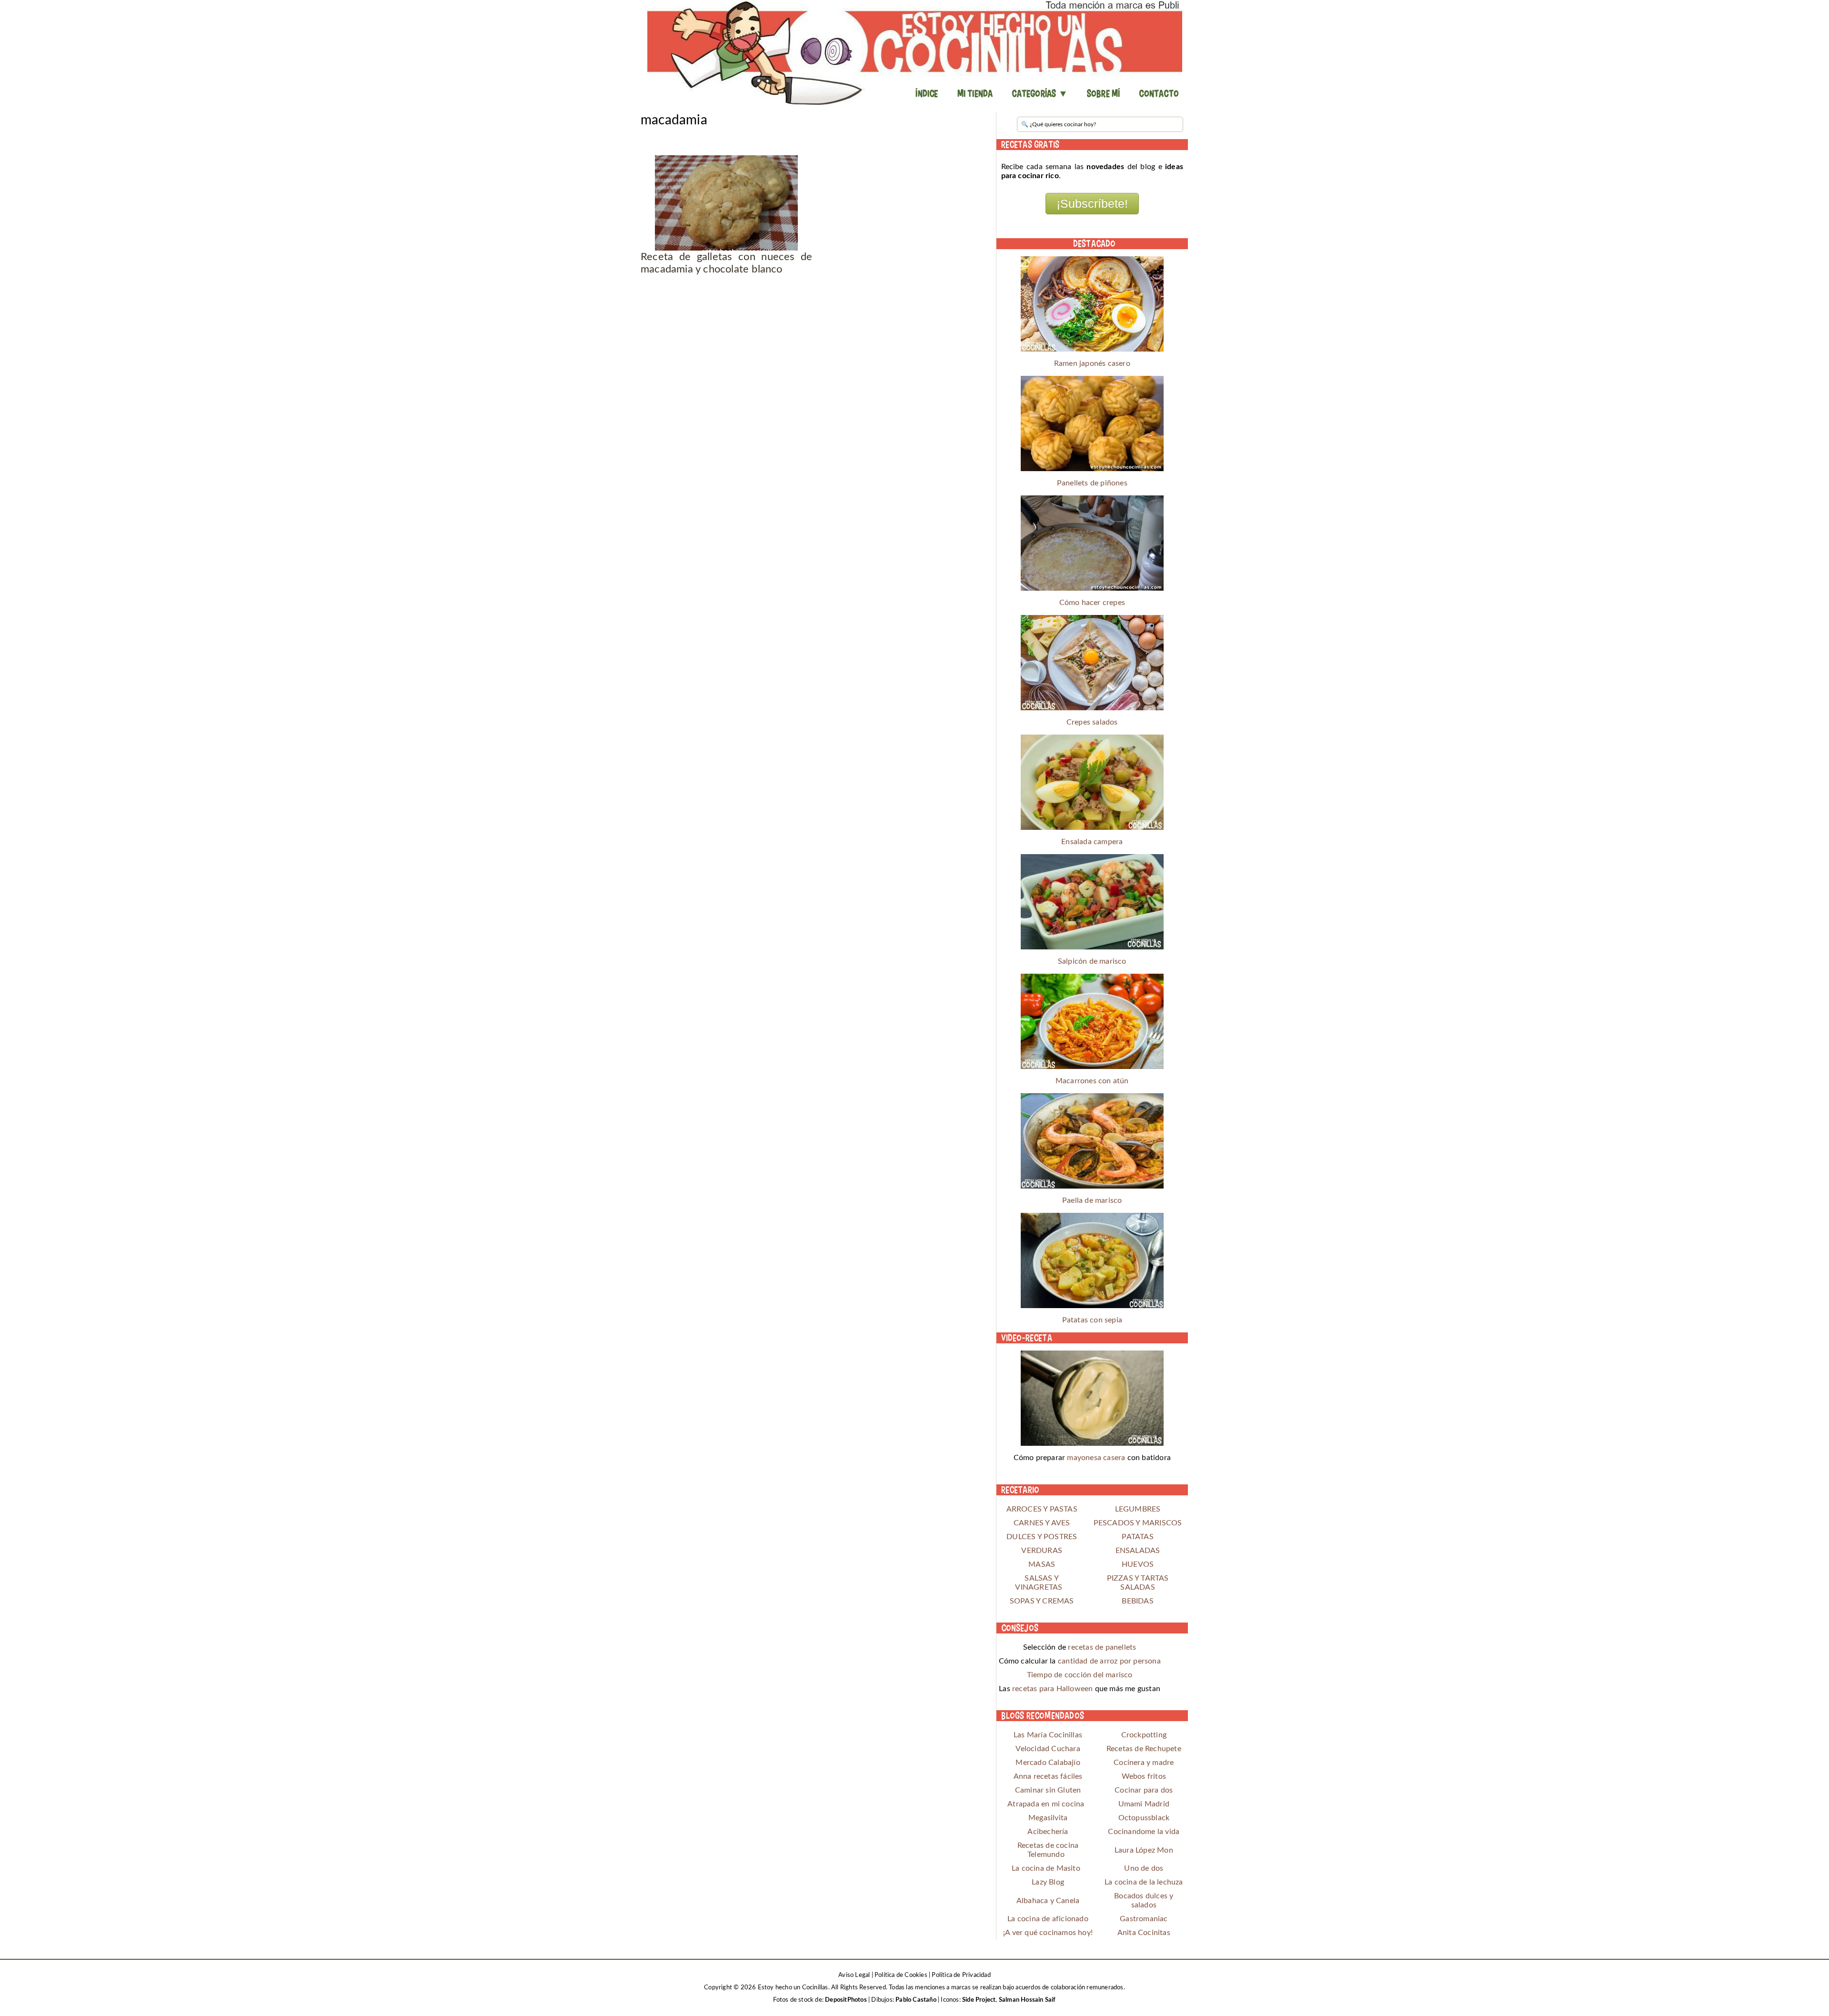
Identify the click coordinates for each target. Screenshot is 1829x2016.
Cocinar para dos (1144, 1790)
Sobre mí (1104, 93)
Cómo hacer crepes (1092, 603)
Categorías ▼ (1040, 93)
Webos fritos (1144, 1776)
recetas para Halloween (1052, 1689)
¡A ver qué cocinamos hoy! (1048, 1933)
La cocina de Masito (1046, 1868)
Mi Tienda (975, 93)
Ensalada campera (1092, 842)
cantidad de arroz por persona (1109, 1661)
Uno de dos (1144, 1868)
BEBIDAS (1137, 1601)
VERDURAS (1042, 1551)
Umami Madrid (1144, 1804)
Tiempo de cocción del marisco (1080, 1675)
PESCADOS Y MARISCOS (1138, 1523)
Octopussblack (1144, 1818)
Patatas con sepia (1092, 1320)
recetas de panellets (1102, 1647)
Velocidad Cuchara (1048, 1749)
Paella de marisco (1092, 1200)
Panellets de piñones (1092, 483)
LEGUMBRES (1138, 1509)
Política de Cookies (901, 1975)
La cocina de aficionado (1048, 1919)
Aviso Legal (854, 1975)
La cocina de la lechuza (1144, 1882)
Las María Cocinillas (1048, 1735)
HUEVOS (1138, 1564)
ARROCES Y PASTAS (1042, 1509)
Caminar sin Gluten (1048, 1790)
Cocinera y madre (1144, 1763)
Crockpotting (1144, 1735)
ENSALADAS (1138, 1551)
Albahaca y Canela (1048, 1901)
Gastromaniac (1144, 1919)
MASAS (1042, 1564)
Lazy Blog (1048, 1882)
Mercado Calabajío (1048, 1763)
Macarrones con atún (1092, 1081)
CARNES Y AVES (1042, 1523)
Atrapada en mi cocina (1046, 1804)
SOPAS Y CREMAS (1042, 1601)
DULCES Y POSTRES (1042, 1537)
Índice (927, 93)
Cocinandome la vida (1144, 1832)
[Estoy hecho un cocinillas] (914, 52)
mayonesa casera (1096, 1458)
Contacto (1159, 93)
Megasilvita (1048, 1818)
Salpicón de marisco (1092, 961)
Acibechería (1048, 1832)
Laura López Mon (1144, 1850)
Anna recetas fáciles (1048, 1776)
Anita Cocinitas (1144, 1933)
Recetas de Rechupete (1144, 1749)
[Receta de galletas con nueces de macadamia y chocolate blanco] (727, 203)
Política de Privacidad (961, 1975)
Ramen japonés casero (1092, 363)
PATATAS (1137, 1537)
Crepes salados (1092, 722)
